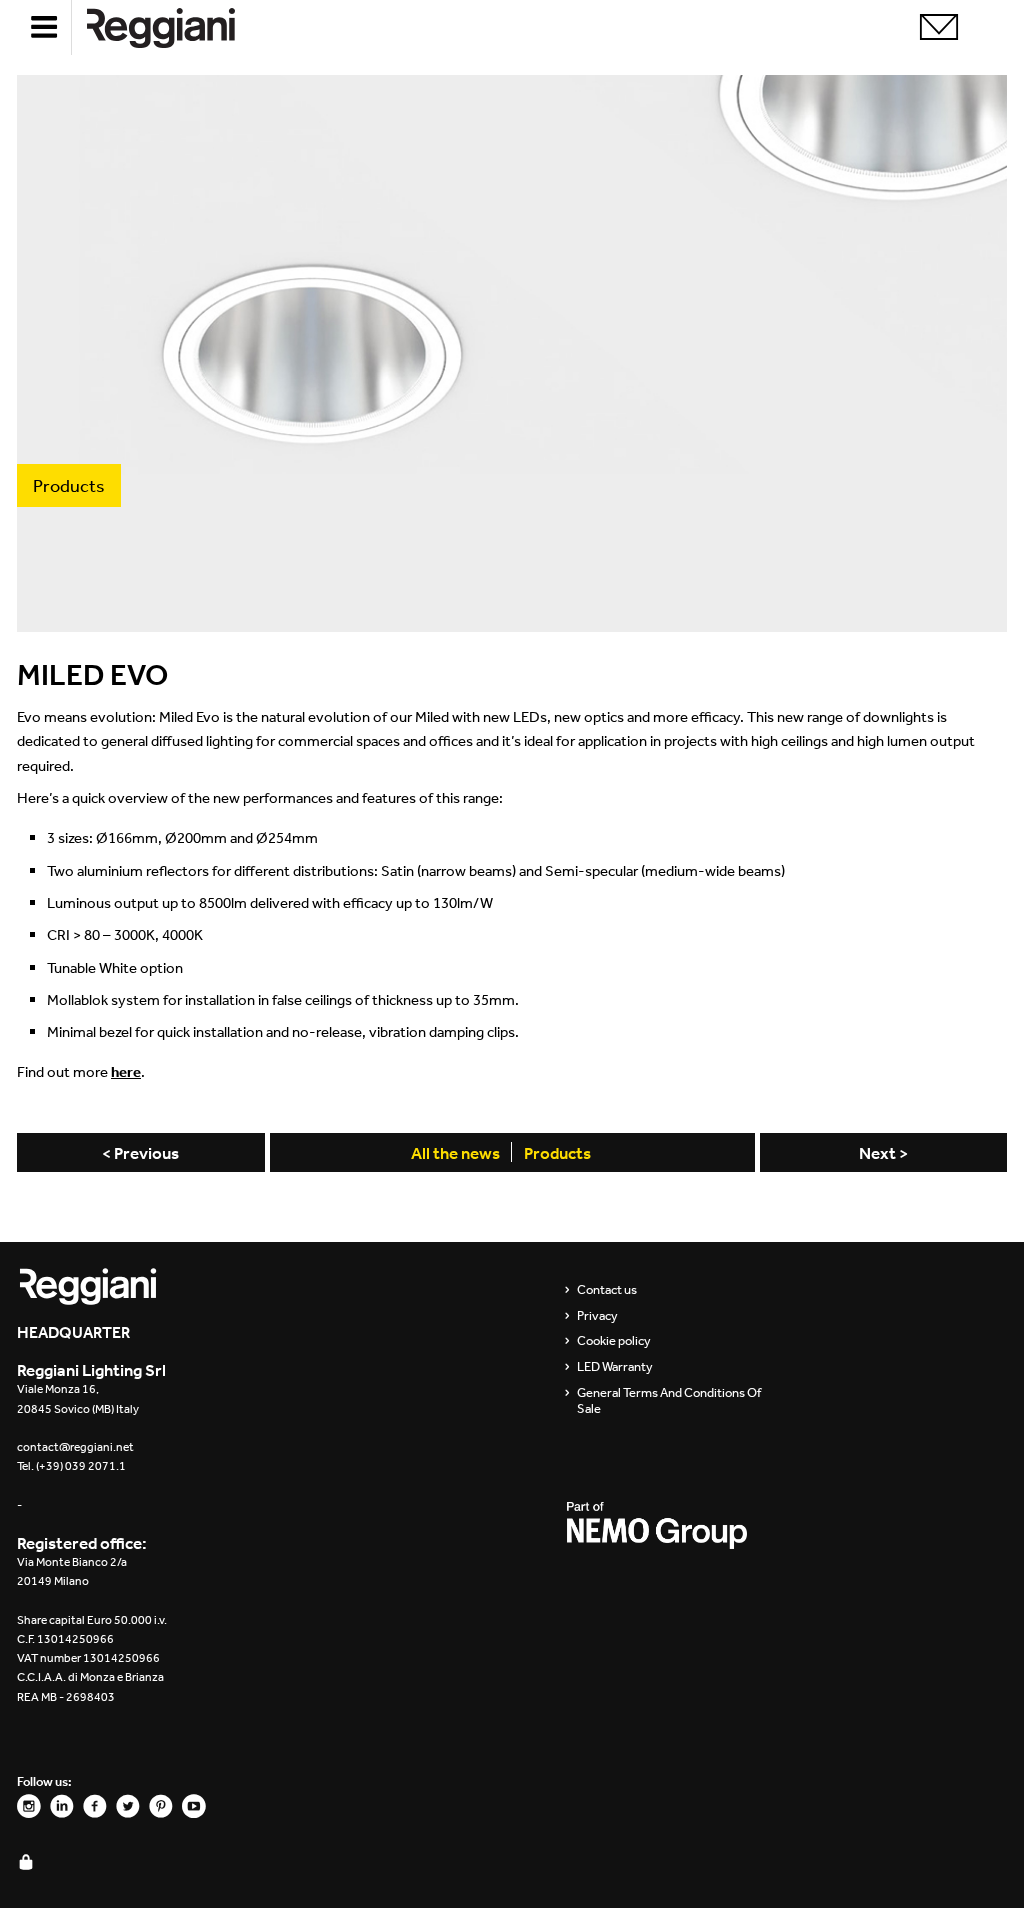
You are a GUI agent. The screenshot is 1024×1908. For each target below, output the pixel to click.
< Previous (140, 1153)
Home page (177, 27)
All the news (455, 1153)
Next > (883, 1153)
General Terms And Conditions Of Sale (669, 1401)
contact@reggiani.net (75, 1447)
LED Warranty (615, 1367)
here (126, 1071)
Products (557, 1153)
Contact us (607, 1290)
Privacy (597, 1316)
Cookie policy (614, 1341)
